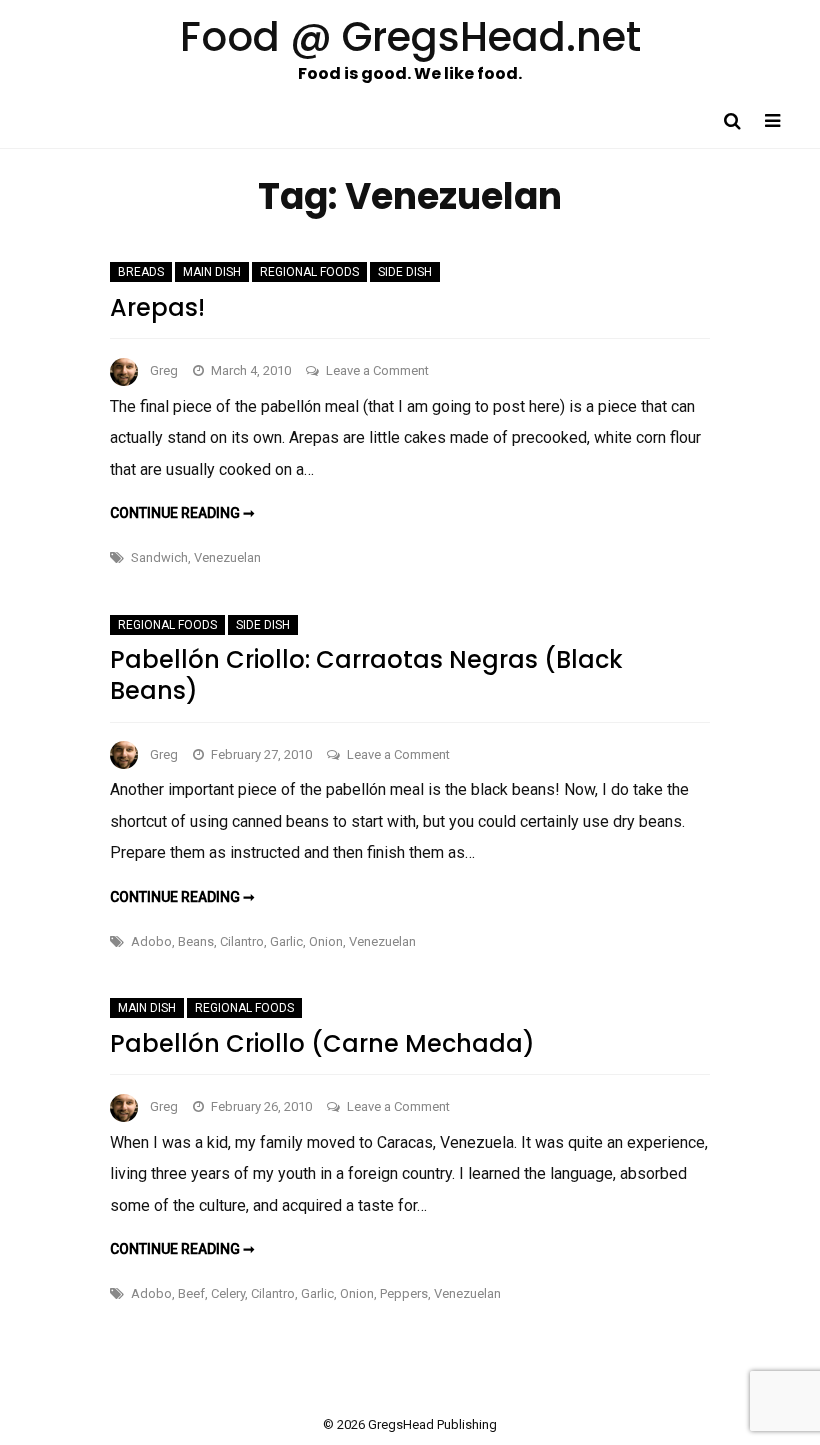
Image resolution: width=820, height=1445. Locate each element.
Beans (196, 941)
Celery (228, 1293)
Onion (326, 941)
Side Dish (405, 272)
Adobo (151, 941)
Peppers (404, 1293)
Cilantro (242, 941)
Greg (164, 370)
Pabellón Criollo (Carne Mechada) (322, 1043)
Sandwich (159, 557)
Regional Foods (309, 272)
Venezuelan (227, 557)
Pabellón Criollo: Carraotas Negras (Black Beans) (366, 675)
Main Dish (212, 272)
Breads (141, 272)
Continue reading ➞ (182, 513)
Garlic (286, 941)
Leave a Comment (377, 370)
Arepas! (157, 307)
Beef (191, 1293)
